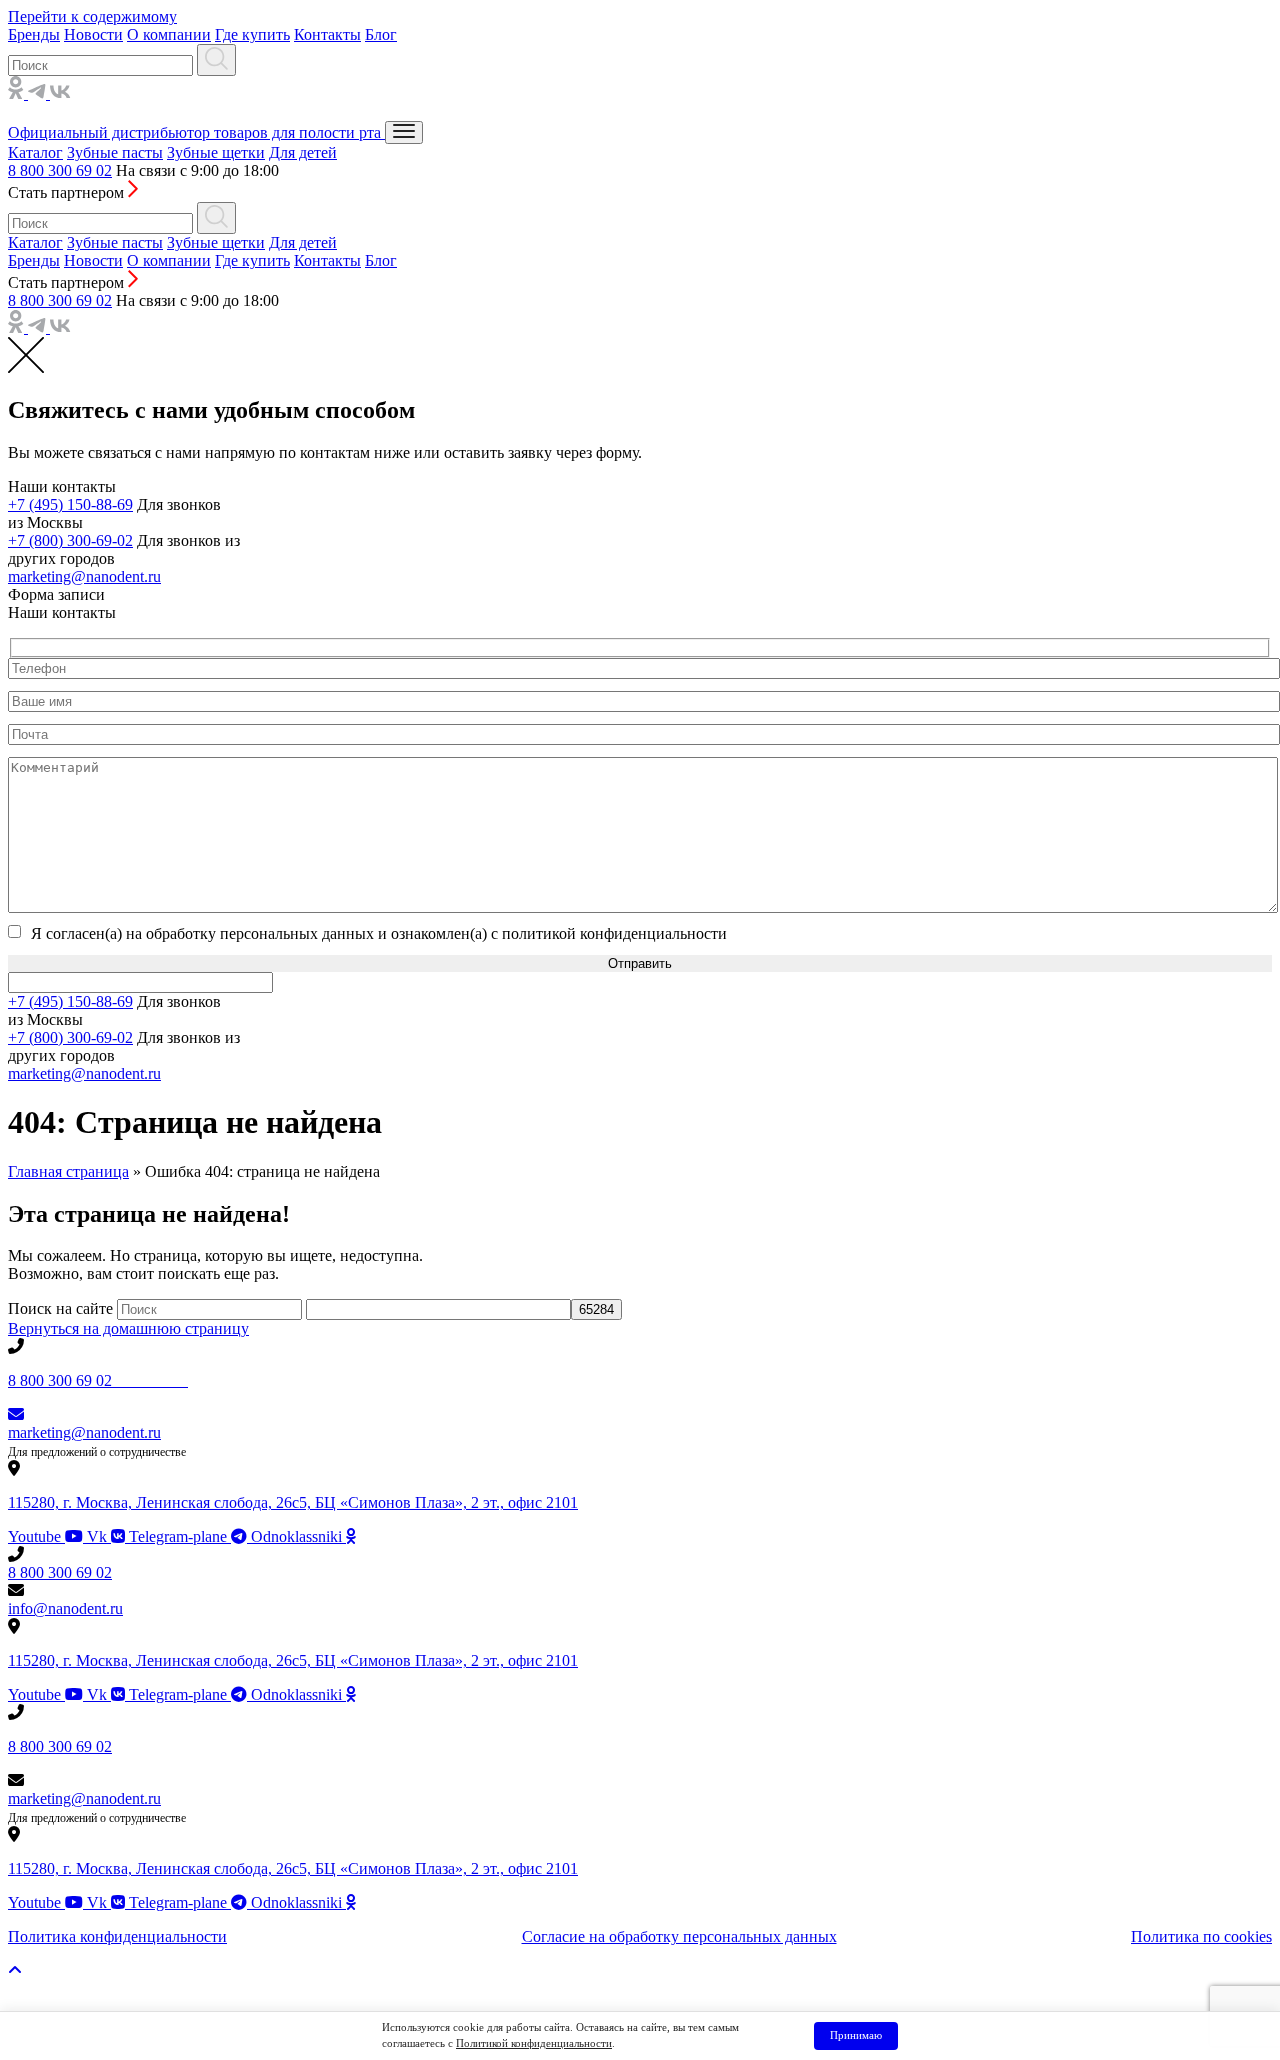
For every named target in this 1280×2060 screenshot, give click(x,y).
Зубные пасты (115, 152)
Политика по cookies (1201, 1936)
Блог (381, 34)
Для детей (303, 152)
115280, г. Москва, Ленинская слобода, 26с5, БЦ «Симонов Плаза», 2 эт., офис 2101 (293, 1502)
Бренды (34, 34)
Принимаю (856, 2035)
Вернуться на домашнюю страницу (128, 1328)
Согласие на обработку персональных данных (679, 1936)
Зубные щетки (216, 152)
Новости (93, 34)
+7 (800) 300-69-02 (70, 540)
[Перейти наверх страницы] (15, 1970)
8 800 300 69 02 (60, 170)
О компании (169, 34)
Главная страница (68, 1171)
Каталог (35, 152)
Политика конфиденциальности (117, 1936)
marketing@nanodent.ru (84, 576)
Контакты (327, 34)
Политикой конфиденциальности (534, 2043)
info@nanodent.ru (65, 1608)
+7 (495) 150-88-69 (70, 504)
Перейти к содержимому (92, 16)
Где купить (252, 34)
